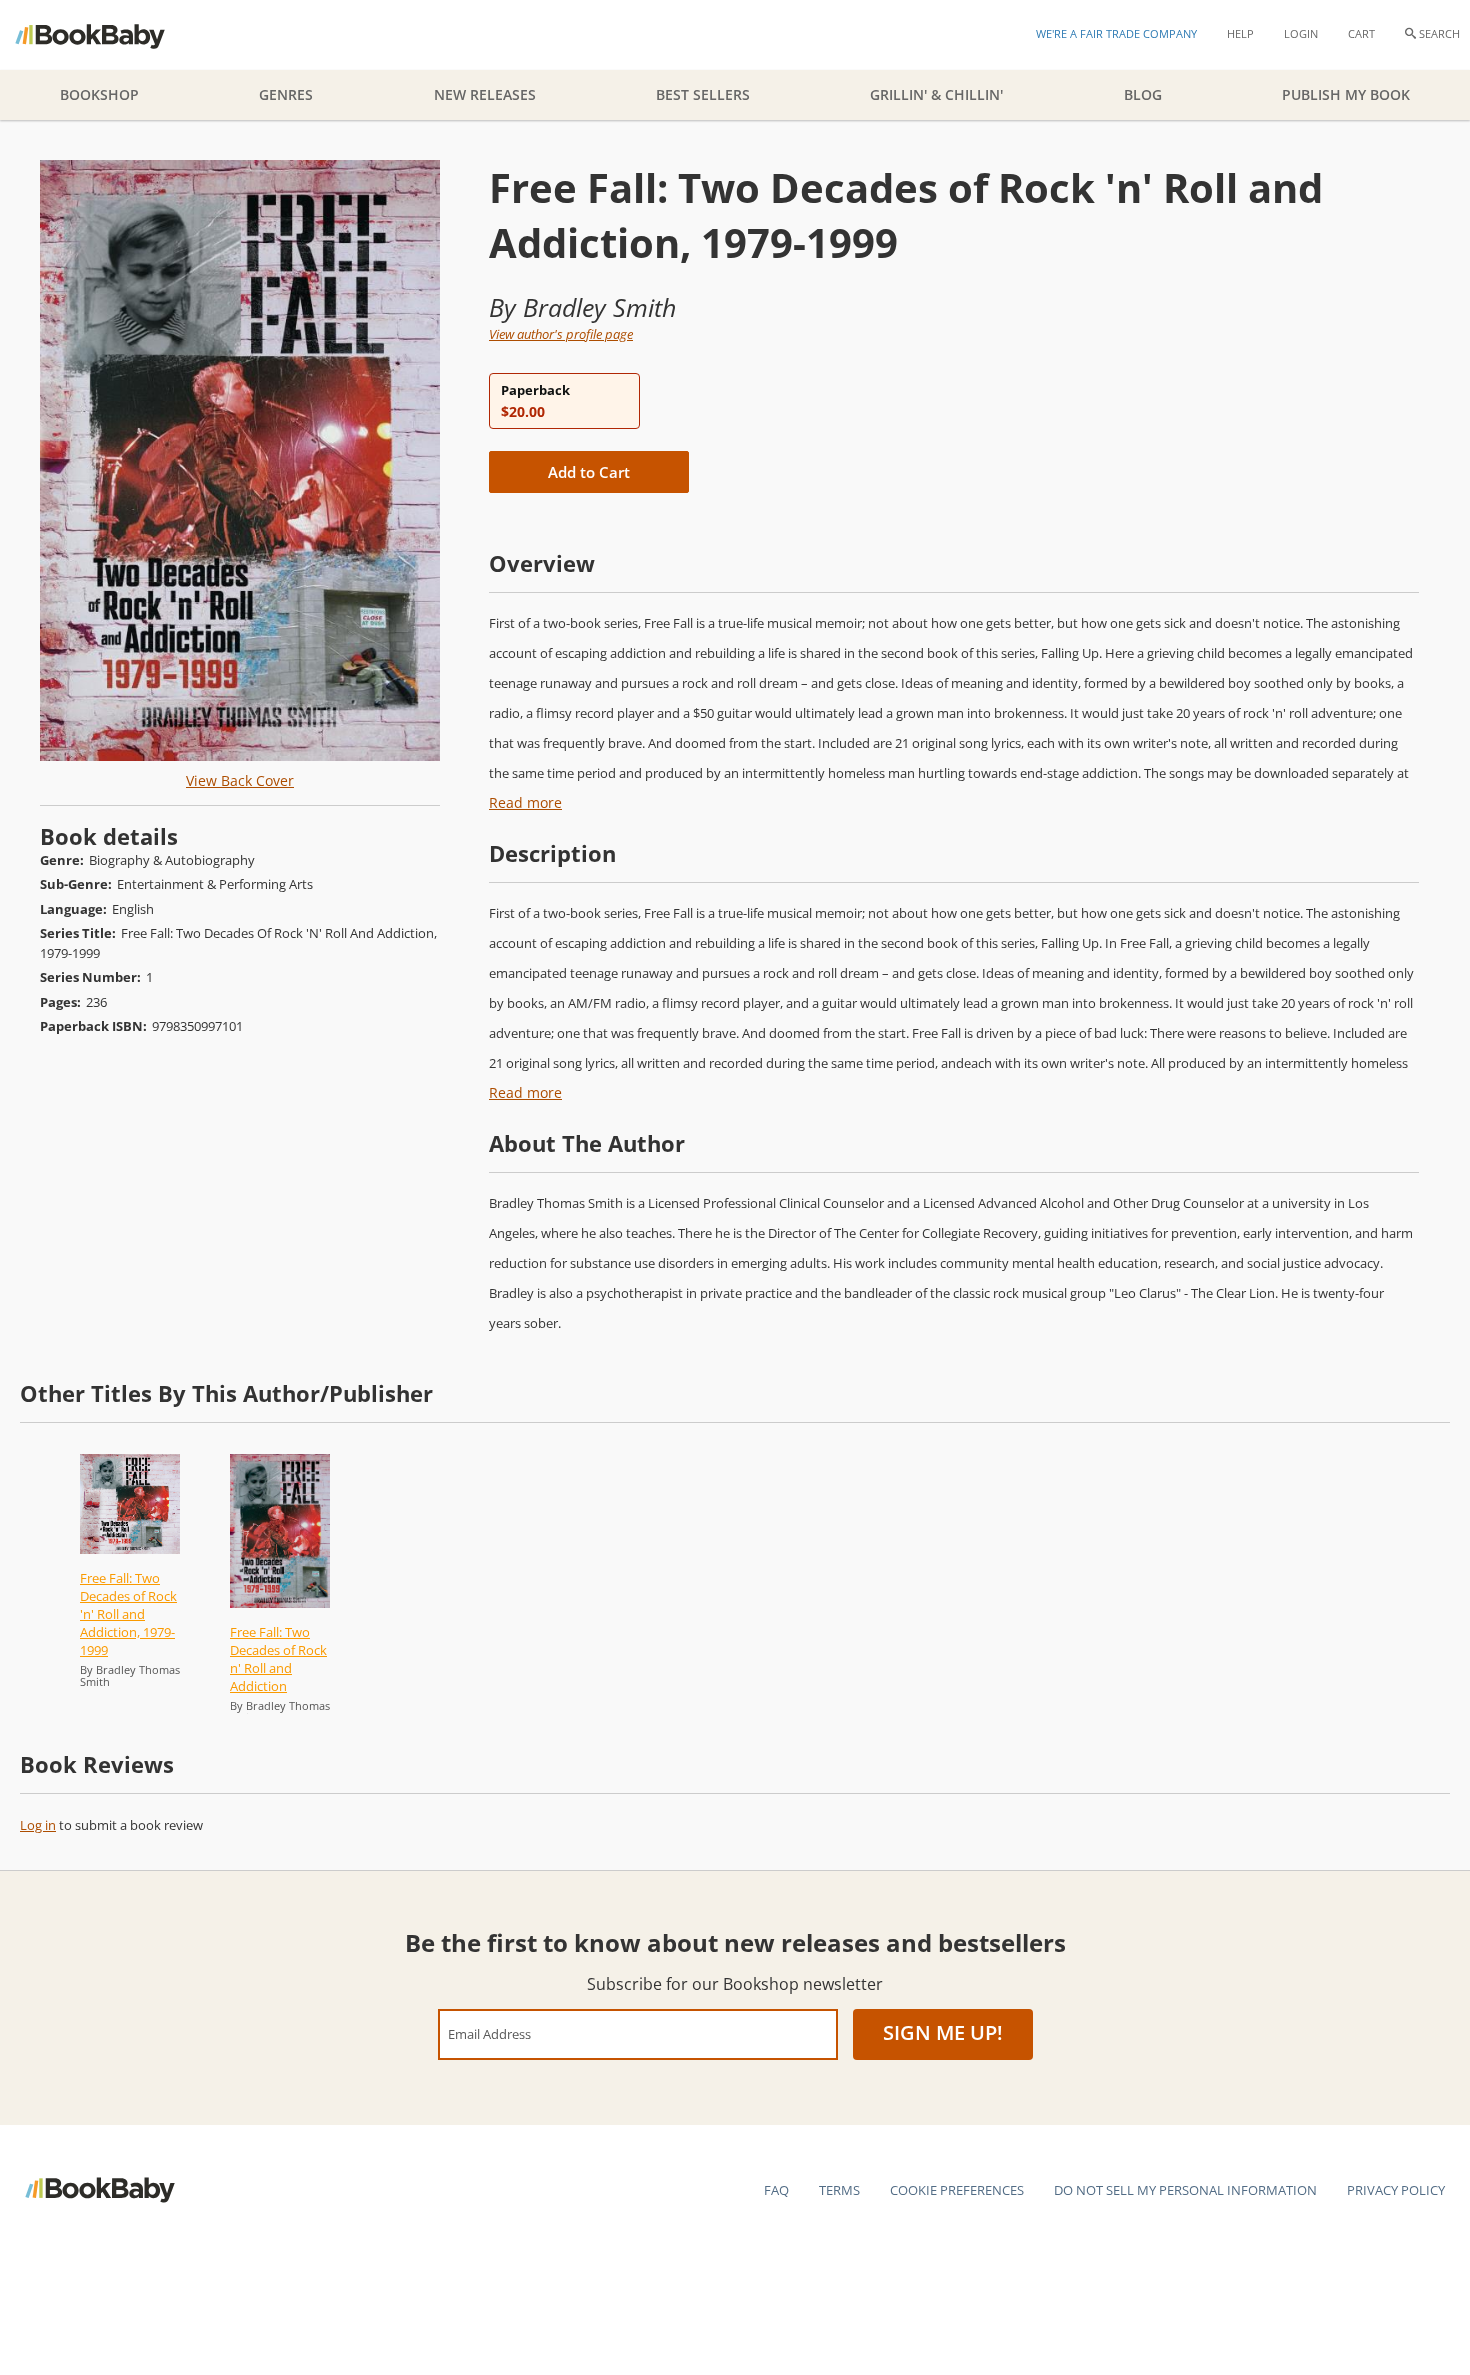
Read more (525, 802)
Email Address (489, 2033)
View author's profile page (561, 334)
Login (1301, 33)
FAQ (776, 2190)
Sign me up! (943, 2032)
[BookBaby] (107, 35)
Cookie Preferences (957, 2190)
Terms (839, 2190)
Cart (1361, 33)
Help (1240, 33)
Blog (1143, 94)
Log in (38, 1825)
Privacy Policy (1396, 2190)
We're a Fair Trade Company (1116, 33)
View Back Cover (240, 780)
